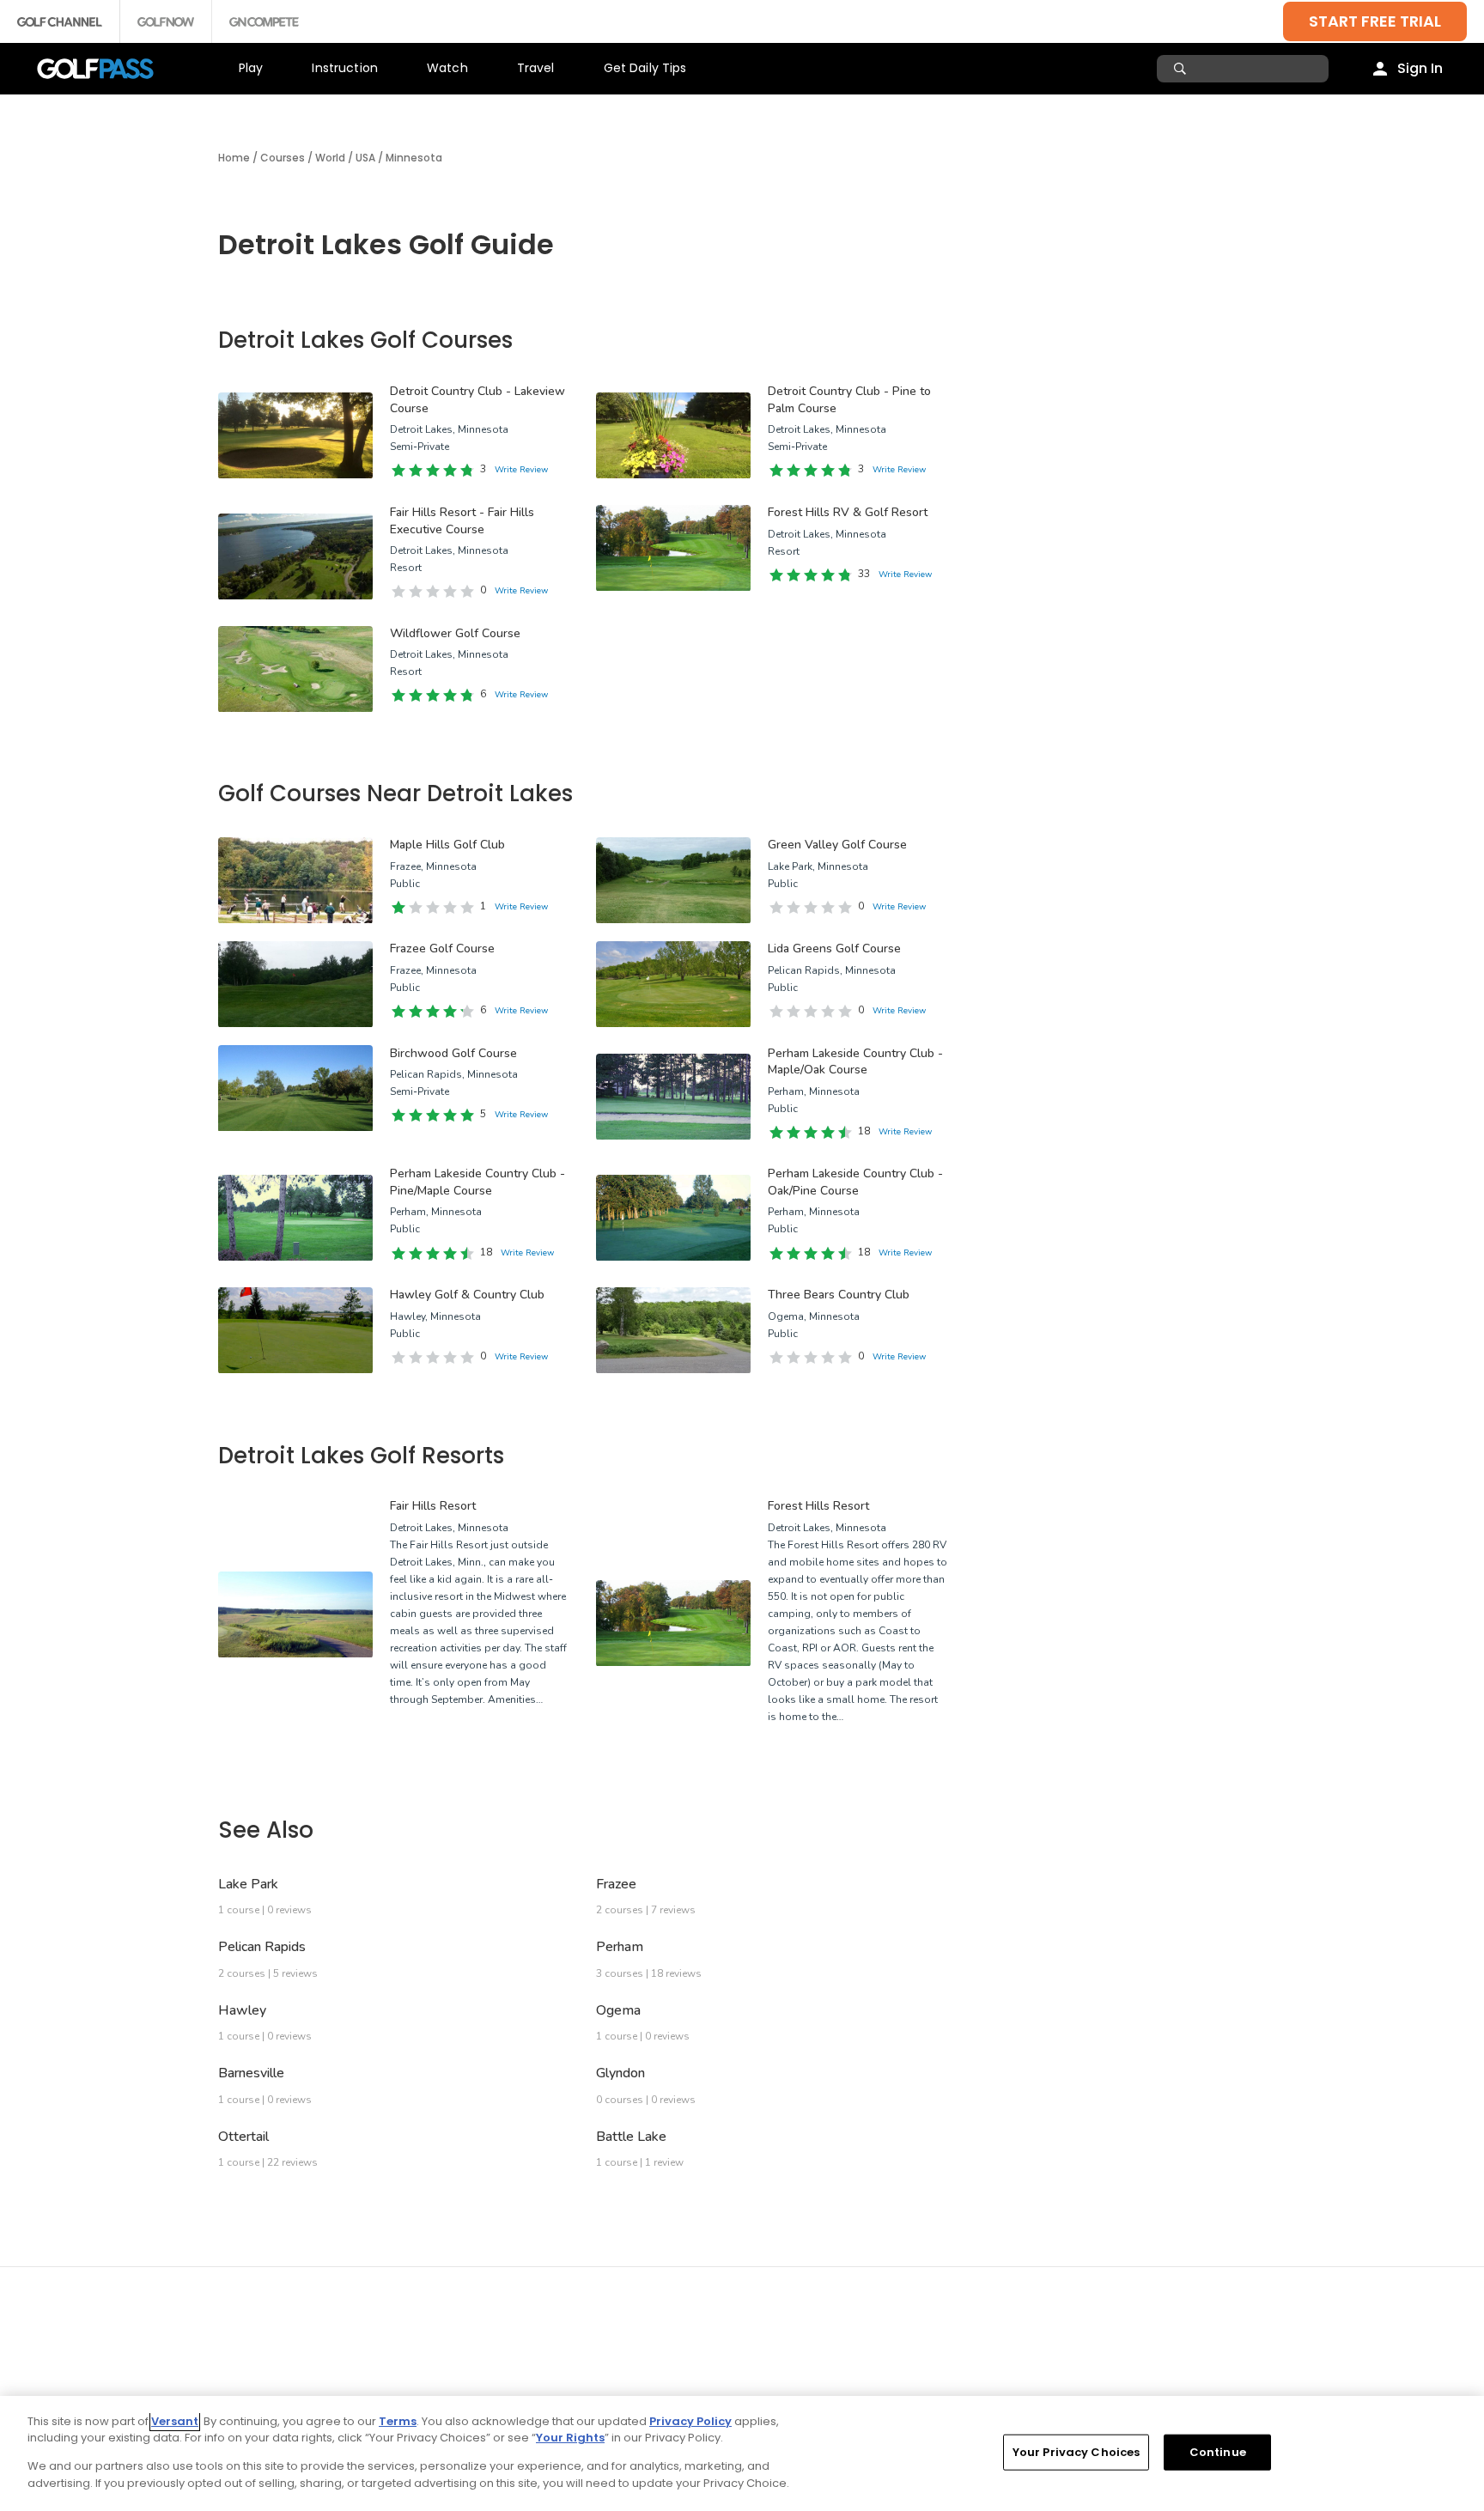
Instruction (345, 68)
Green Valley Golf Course (837, 845)
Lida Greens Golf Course (834, 948)
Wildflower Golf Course (455, 633)
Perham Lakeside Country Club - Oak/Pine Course (855, 1182)
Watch (447, 68)
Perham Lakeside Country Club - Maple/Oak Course (855, 1062)
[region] (742, 2453)
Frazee (616, 1884)
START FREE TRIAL (1375, 21)
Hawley (242, 2010)
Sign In (1420, 68)
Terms (398, 2421)
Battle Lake (631, 2137)
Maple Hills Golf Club (447, 845)
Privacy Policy (690, 2421)
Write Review (521, 470)
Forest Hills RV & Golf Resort (848, 512)
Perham (620, 1947)
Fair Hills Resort (433, 1506)
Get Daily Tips (645, 68)
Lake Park (248, 1884)
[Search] (1182, 69)
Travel (536, 68)
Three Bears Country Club (839, 1295)
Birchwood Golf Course (453, 1053)
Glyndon (620, 2073)
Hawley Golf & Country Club (467, 1295)
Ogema (618, 2010)
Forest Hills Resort (818, 1506)
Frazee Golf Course (442, 948)
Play (251, 68)
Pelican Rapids (262, 1947)
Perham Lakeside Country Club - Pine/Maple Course (477, 1182)
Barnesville (251, 2073)
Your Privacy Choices (1077, 2452)
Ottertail (243, 2137)
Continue (1218, 2452)
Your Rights (570, 2438)
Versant (175, 2421)
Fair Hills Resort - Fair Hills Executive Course (462, 521)
